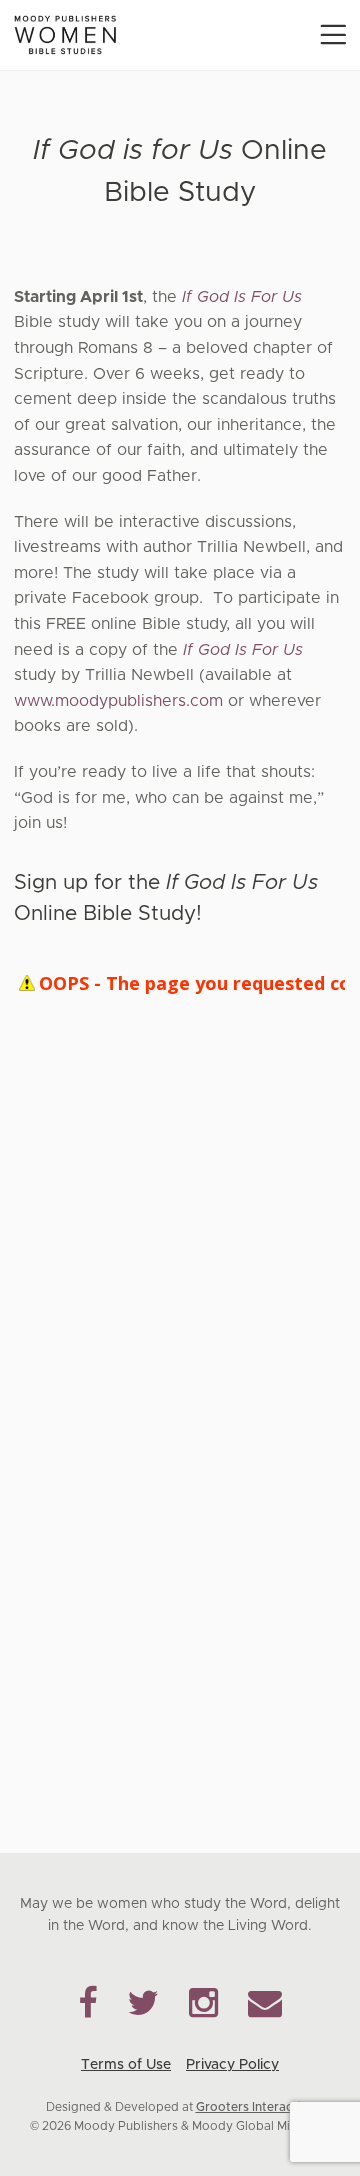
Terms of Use (126, 2065)
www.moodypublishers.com (118, 701)
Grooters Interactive (255, 2107)
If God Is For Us (242, 297)
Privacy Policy (232, 2065)
